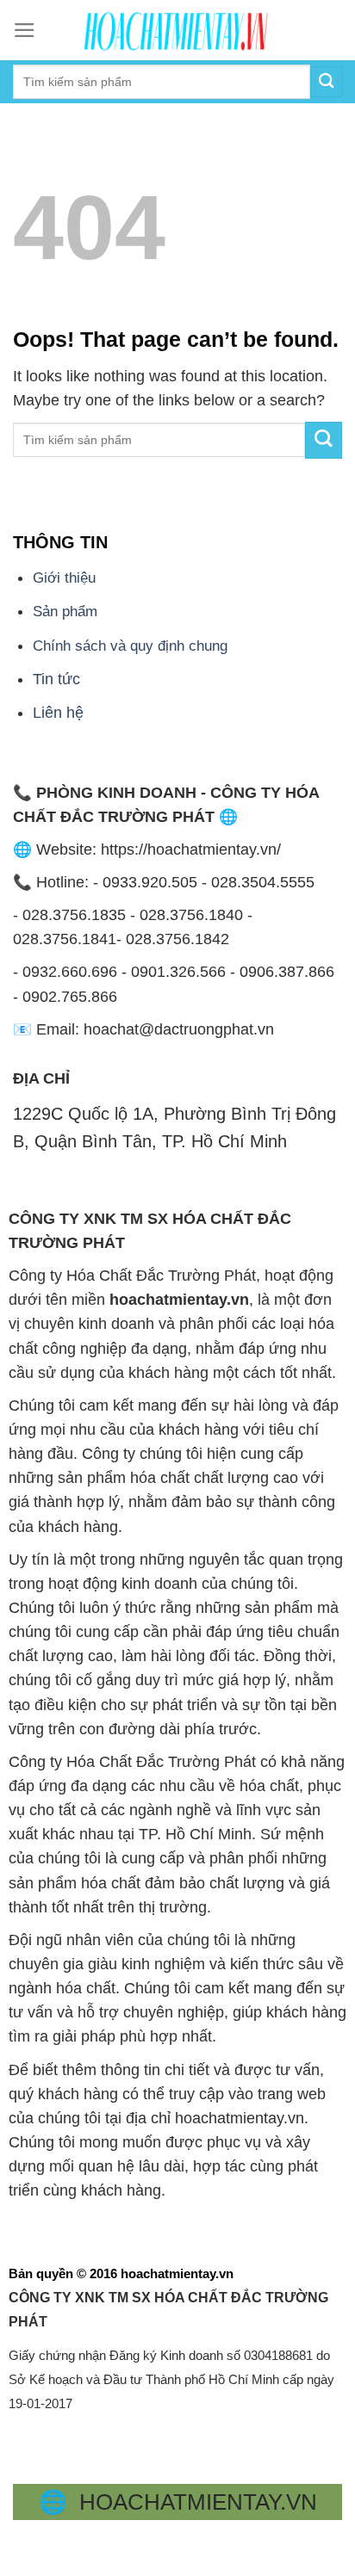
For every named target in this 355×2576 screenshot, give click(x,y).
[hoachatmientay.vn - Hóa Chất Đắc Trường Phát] (177, 30)
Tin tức (56, 679)
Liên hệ (58, 713)
